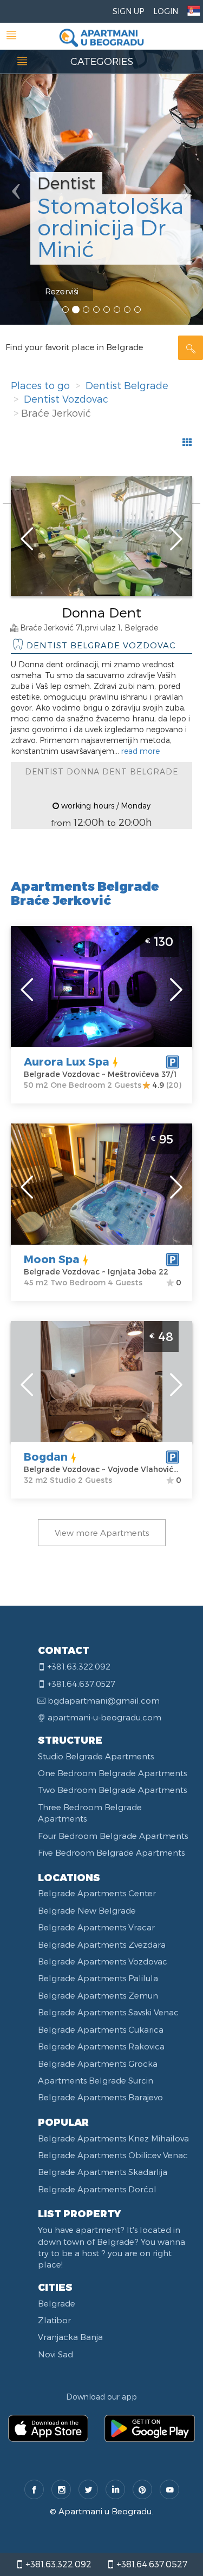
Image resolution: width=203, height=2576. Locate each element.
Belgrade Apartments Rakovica (101, 2046)
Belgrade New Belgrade (87, 1910)
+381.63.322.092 (57, 2564)
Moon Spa (52, 1259)
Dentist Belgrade (127, 385)
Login (166, 11)
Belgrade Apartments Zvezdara (102, 1944)
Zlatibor (54, 2320)
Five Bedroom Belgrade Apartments (111, 1852)
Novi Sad (55, 2354)
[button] (15, 162)
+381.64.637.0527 (151, 2564)
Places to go (40, 385)
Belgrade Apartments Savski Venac (108, 2012)
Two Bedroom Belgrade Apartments (112, 1790)
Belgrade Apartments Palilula (98, 1978)
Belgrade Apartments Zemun (98, 1995)
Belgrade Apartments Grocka (98, 2064)
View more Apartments (102, 1533)
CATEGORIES (102, 61)
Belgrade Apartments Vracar (96, 1927)
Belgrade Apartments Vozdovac (103, 1961)
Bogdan (46, 1456)
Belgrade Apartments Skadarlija (103, 2172)
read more (140, 751)
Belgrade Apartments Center (97, 1893)
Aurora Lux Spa (67, 1061)
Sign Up (128, 11)
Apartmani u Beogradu (105, 2511)
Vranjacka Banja (70, 2337)
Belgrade (57, 2303)
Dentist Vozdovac (66, 399)
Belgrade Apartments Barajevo (100, 2097)
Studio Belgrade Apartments (96, 1756)
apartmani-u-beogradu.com (104, 1717)
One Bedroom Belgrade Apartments (112, 1773)
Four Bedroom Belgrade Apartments (113, 1836)
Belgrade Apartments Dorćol (97, 2189)
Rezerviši (62, 291)
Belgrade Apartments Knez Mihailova (113, 2138)
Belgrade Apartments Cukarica (101, 2029)
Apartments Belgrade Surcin (96, 2080)
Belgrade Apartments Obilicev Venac (113, 2155)
